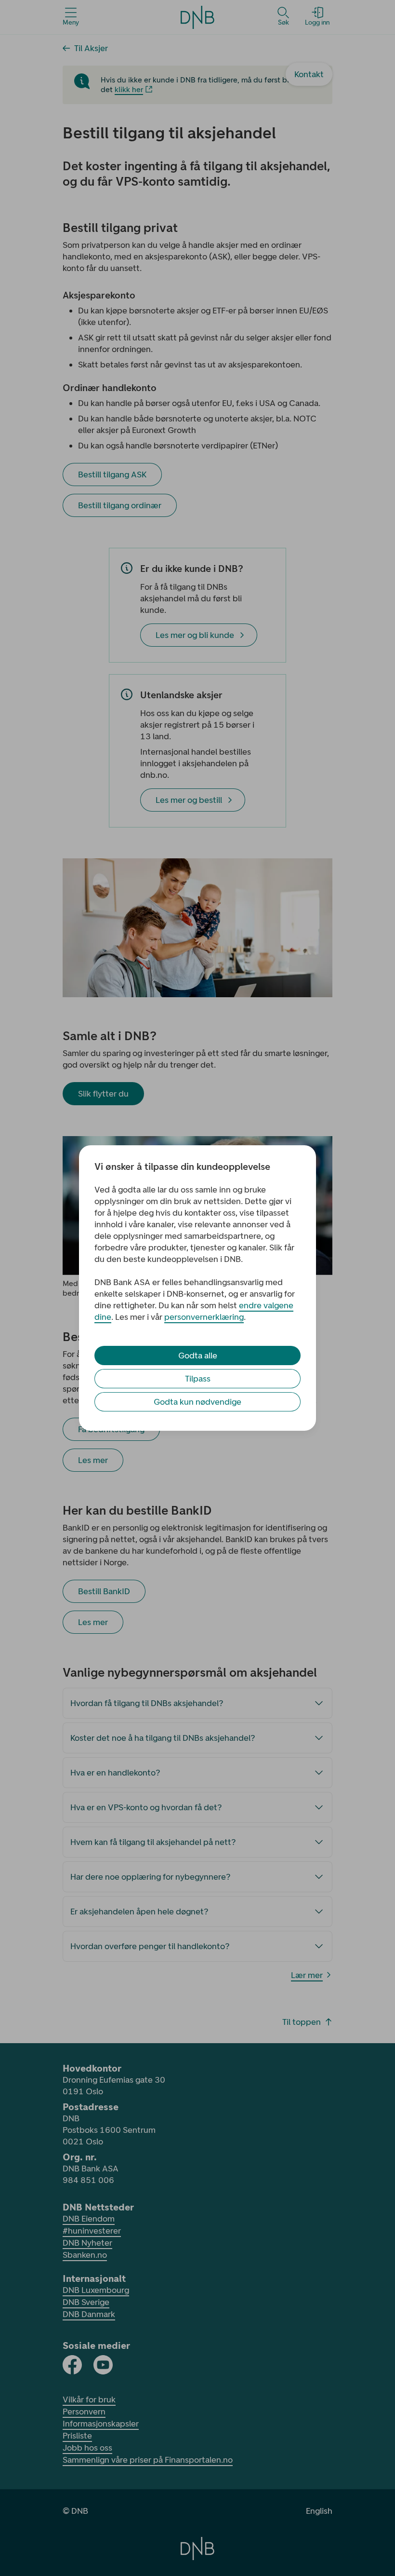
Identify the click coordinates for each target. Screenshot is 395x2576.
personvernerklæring (204, 1317)
